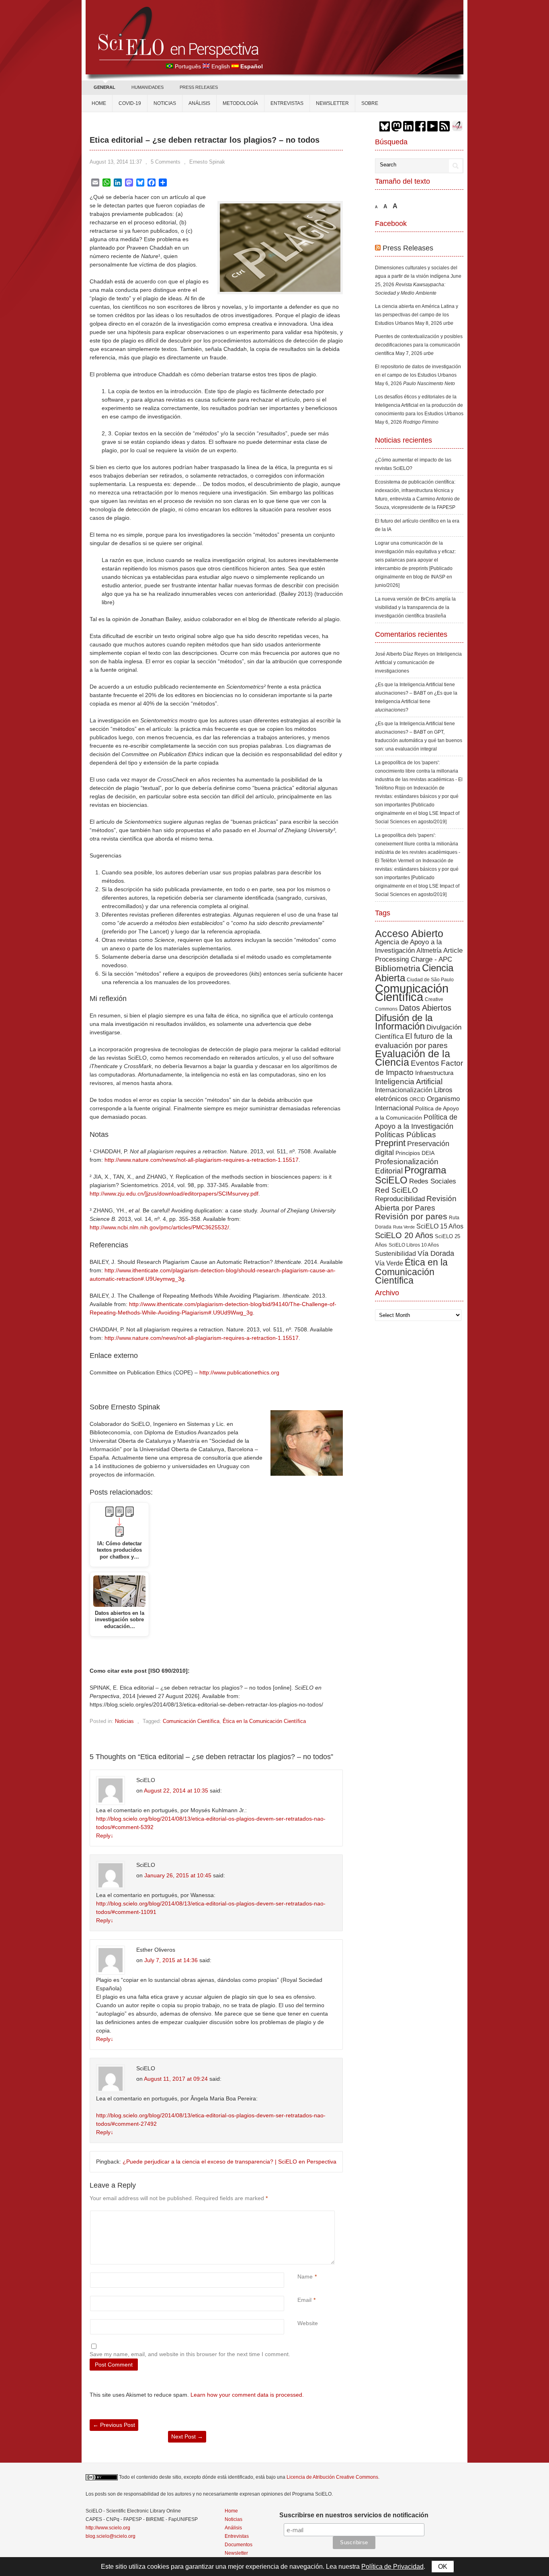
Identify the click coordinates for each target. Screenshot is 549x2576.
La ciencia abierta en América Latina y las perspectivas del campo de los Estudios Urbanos (417, 315)
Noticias (165, 103)
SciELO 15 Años (440, 1226)
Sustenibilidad (395, 1253)
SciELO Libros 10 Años (414, 1245)
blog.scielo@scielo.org (111, 2536)
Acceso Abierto (409, 933)
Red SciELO (396, 1190)
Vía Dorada (436, 1253)
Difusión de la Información (404, 1022)
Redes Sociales (433, 1181)
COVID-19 (130, 103)
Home (99, 103)
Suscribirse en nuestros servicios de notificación (354, 2515)
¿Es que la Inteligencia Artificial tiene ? (416, 701)
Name (305, 2277)
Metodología (240, 103)
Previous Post (114, 2425)
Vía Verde (389, 1263)
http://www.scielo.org (108, 2528)
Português (188, 66)
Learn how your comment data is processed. (247, 2395)
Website (308, 2323)
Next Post (187, 2437)
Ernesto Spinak (207, 162)
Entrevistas (287, 103)
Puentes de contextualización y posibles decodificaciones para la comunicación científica (419, 345)
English (221, 66)
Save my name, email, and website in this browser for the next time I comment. (190, 2354)
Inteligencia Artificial (409, 1082)
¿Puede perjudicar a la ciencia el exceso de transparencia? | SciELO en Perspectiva (229, 2162)
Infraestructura (434, 1073)
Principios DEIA (415, 1153)
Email (304, 2300)
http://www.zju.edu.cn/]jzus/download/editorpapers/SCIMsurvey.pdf (174, 1194)
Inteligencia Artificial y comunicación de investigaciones (418, 662)
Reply (105, 1836)
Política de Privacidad (392, 2567)
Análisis (199, 103)
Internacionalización (404, 1090)
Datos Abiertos (425, 1008)
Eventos (425, 1063)
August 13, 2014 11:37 (116, 162)
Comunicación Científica (191, 1721)
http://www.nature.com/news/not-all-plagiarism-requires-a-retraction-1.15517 (202, 1160)
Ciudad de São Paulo (430, 980)
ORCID (417, 1099)
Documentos (239, 2545)
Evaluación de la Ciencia (413, 1058)
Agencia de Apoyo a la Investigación (408, 946)
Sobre (370, 103)
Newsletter (332, 103)
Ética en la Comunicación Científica (264, 1721)
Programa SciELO (411, 1175)
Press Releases (408, 248)
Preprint (390, 1143)
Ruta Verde (404, 1227)
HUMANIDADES (147, 87)
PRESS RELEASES (199, 87)
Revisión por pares (411, 1216)
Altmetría (429, 951)
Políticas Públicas (406, 1135)
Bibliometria (398, 968)
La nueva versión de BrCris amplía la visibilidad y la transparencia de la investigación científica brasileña (415, 607)
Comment (298, 2215)
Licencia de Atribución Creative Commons (332, 2477)
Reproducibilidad (400, 1199)
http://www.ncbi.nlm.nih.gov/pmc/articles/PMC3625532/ (159, 1227)
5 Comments (166, 162)
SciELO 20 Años (404, 1235)
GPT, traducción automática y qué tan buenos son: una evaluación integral (419, 740)
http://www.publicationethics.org (239, 1372)
